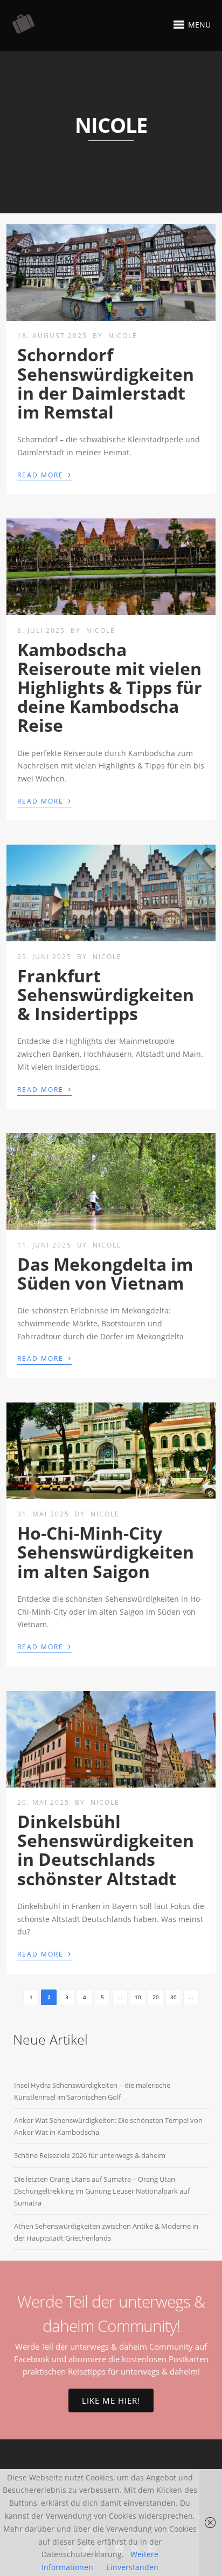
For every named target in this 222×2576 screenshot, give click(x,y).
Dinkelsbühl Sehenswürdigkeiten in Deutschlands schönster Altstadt (106, 1850)
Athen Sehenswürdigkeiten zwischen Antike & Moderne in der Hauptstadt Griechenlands (106, 2232)
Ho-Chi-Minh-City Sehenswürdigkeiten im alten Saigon (106, 1552)
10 (138, 1997)
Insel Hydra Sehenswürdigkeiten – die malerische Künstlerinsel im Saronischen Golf (92, 2091)
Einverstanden (132, 2567)
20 (156, 1997)
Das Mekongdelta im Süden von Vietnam (105, 1273)
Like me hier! (111, 2400)
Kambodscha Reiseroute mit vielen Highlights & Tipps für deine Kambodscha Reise (110, 687)
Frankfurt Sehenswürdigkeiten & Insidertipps (106, 994)
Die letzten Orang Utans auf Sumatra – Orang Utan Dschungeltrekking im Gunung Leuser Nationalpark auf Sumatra (102, 2191)
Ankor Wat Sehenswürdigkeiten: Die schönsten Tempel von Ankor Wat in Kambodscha (108, 2126)
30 (174, 1997)
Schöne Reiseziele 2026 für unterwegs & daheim (90, 2155)
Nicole (123, 336)
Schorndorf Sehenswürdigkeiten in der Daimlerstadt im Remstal (106, 383)
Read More (44, 474)
